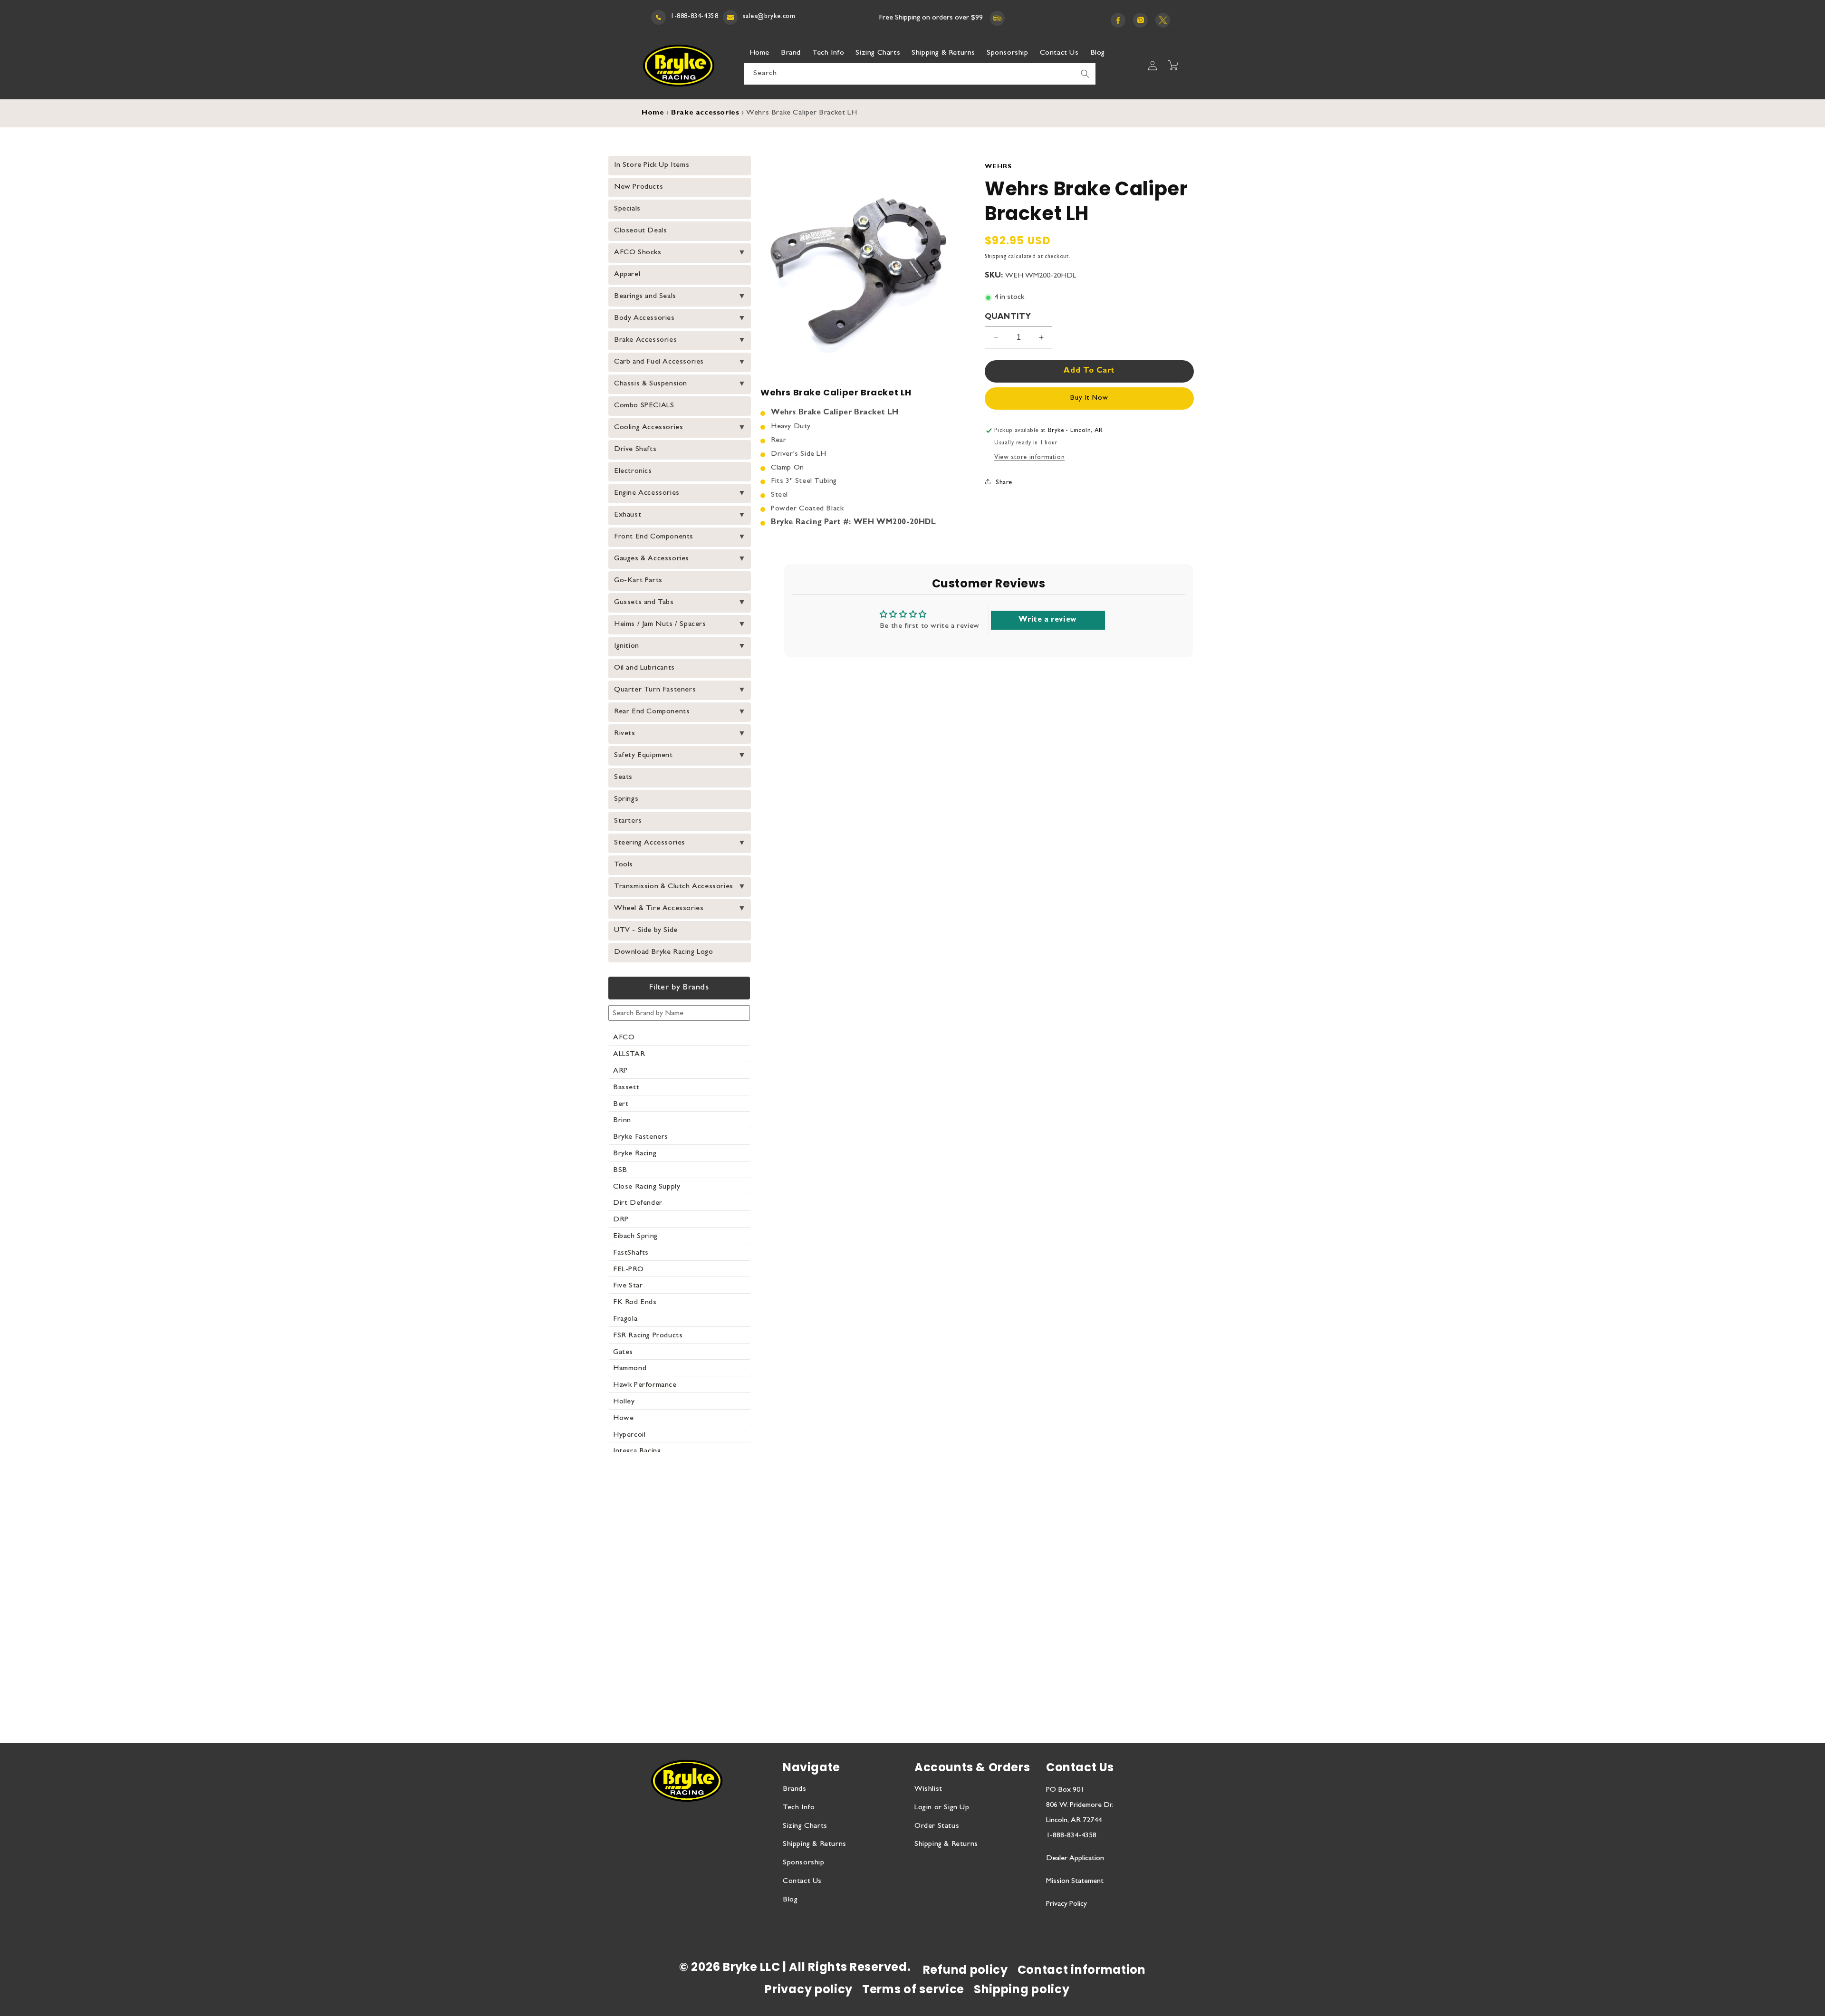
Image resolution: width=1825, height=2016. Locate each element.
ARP (620, 1071)
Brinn (622, 1121)
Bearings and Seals (645, 297)
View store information (1029, 458)
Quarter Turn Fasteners (655, 690)
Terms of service (913, 1989)
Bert (621, 1104)
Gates (623, 1353)
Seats (623, 778)
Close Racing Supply (647, 1187)
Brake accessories (705, 113)
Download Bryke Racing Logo (664, 952)
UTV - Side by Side (646, 931)
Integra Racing (637, 1451)
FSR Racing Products (648, 1336)
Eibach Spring (635, 1237)
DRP (621, 1220)
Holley (624, 1402)
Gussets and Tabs (644, 603)
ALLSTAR (629, 1055)
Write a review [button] (1047, 620)
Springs (626, 799)
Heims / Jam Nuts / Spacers (660, 624)
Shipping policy (1022, 1989)
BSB (620, 1171)
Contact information (1082, 1970)
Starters (628, 821)
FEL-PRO (628, 1270)
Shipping (996, 257)
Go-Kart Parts (638, 581)
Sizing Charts (805, 1826)
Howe (623, 1419)
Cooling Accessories (648, 428)
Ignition (627, 646)
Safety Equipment (644, 756)
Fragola (625, 1319)
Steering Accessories (650, 843)
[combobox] (920, 74)
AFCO (624, 1038)
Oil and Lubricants (644, 668)
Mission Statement (1075, 1882)
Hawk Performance (645, 1385)
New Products (639, 187)
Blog (790, 1900)
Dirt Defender (638, 1203)
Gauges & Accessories (652, 559)
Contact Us (802, 1882)
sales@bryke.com (769, 17)
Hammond (630, 1369)
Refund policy (965, 1970)
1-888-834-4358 (694, 17)
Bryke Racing (635, 1154)
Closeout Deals (640, 231)
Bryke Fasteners (641, 1137)
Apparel (627, 275)
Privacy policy (809, 1989)
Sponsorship (804, 1863)
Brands (795, 1789)
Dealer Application (1075, 1859)
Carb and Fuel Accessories (659, 362)
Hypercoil (629, 1435)
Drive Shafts (635, 450)
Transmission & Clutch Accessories (674, 887)
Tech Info (799, 1808)
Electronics (633, 471)
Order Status (937, 1826)
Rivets (625, 734)
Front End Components (654, 537)
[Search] (1085, 74)
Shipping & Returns (815, 1844)
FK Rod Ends (635, 1303)
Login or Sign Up (942, 1808)
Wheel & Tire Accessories (659, 909)
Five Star (628, 1286)
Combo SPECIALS (644, 406)
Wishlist (928, 1789)
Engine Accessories (647, 493)
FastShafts (631, 1253)
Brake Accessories (645, 340)
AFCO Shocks (638, 253)
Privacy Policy (1066, 1904)
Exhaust (628, 515)
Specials (627, 209)
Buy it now (1089, 398)
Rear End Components (652, 712)
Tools (624, 865)
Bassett (626, 1088)
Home (653, 113)
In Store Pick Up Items (652, 165)
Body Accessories (644, 318)
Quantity (1008, 317)
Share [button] (1004, 483)
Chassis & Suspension (651, 384)
